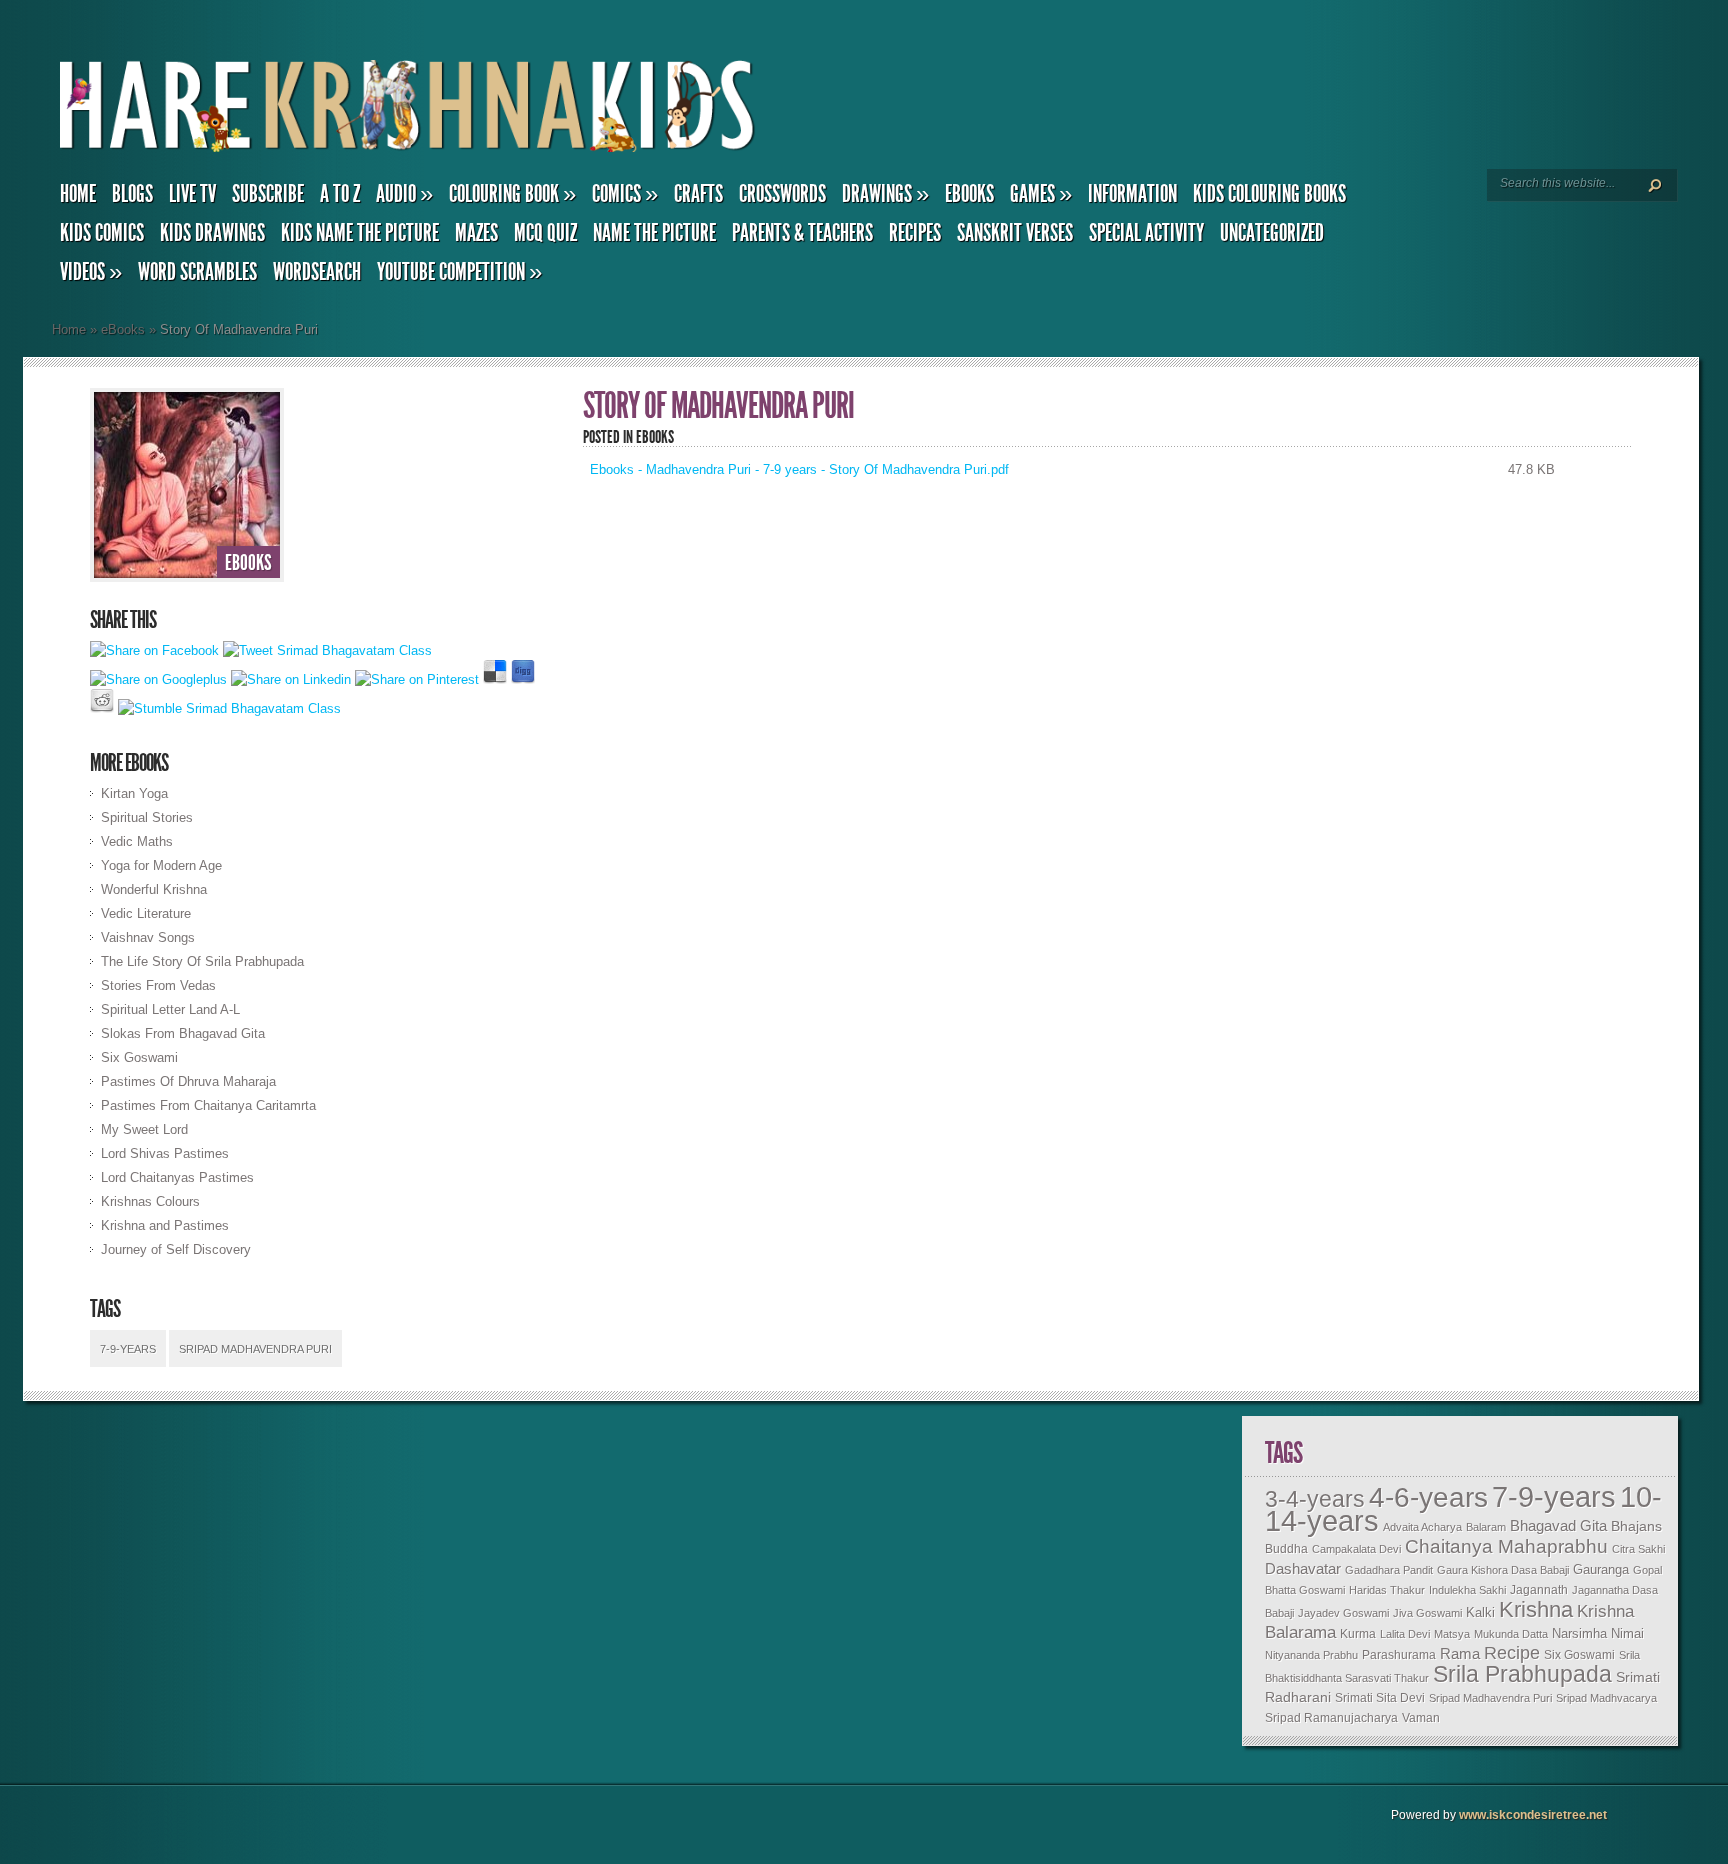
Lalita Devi (1405, 1634)
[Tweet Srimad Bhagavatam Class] (327, 650)
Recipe (1512, 1653)
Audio (404, 194)
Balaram (1486, 1527)
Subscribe (268, 194)
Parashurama (1399, 1655)
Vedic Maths (137, 841)
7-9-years (128, 1349)
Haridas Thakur (1387, 1590)
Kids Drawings (212, 233)
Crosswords (782, 194)
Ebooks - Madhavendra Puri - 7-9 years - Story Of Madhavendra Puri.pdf (799, 469)
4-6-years (1428, 1497)
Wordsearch (317, 272)
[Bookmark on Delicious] (495, 679)
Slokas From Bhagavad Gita (183, 1033)
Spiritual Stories (147, 817)
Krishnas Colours (150, 1201)
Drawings (885, 194)
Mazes (476, 233)
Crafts (698, 194)
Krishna (1536, 1609)
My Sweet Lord (144, 1129)
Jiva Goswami (1427, 1613)
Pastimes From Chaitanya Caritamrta (208, 1105)
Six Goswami (139, 1057)
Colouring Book (512, 194)
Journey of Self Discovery (176, 1249)
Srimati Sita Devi (1380, 1698)
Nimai (1627, 1633)
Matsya (1452, 1634)
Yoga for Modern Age (161, 865)
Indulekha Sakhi (1467, 1590)
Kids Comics (102, 233)
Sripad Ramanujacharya (1331, 1718)
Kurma (1358, 1634)
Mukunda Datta (1511, 1634)
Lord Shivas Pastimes (165, 1153)
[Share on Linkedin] (291, 679)
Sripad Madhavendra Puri (255, 1349)
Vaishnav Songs (148, 937)
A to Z (340, 194)
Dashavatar (1303, 1568)
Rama (1460, 1653)
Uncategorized (1272, 233)
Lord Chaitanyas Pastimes (177, 1177)
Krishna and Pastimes (165, 1225)
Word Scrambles (197, 272)
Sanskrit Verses (1015, 233)
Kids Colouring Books (1269, 194)
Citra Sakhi (1638, 1549)
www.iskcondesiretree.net (1533, 1815)
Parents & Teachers (802, 233)
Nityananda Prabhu (1311, 1655)
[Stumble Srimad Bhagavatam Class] (229, 708)
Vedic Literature (146, 913)
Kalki (1480, 1613)
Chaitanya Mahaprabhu (1506, 1546)
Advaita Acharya (1422, 1527)
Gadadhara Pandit (1389, 1570)
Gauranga (1601, 1570)
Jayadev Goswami (1343, 1613)
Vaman (1421, 1718)
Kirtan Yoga (134, 793)
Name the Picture (654, 233)
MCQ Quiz (545, 233)
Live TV (192, 194)
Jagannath (1539, 1590)
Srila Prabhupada (1522, 1674)
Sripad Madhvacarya (1606, 1698)
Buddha (1286, 1549)
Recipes (915, 233)
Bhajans (1636, 1526)
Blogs (132, 194)
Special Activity (1146, 233)
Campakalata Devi (1356, 1549)
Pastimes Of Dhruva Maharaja (188, 1081)
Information (1132, 194)
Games (1041, 194)
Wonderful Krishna (154, 889)
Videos (91, 272)
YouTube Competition (459, 272)
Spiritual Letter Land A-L (170, 1009)
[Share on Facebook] (154, 650)
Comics (625, 194)
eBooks (969, 194)
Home (78, 194)
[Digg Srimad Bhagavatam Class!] (523, 679)
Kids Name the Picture (360, 233)
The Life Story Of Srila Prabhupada (202, 961)
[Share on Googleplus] (158, 679)
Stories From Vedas (158, 985)
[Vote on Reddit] (102, 708)
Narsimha (1579, 1633)
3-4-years (1315, 1499)
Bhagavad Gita (1558, 1526)
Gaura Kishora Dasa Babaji (1503, 1570)
